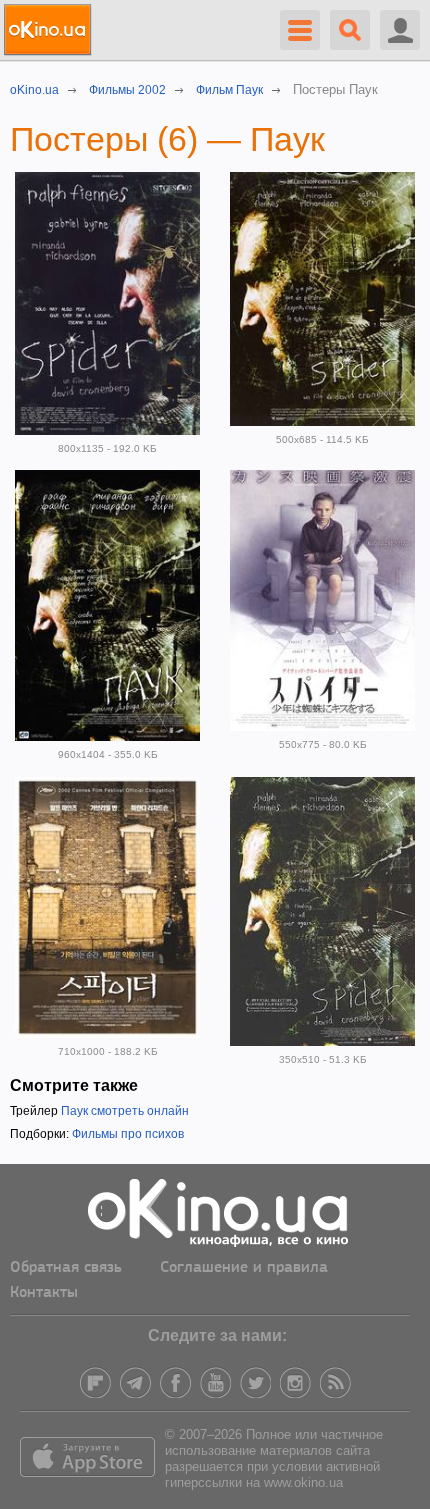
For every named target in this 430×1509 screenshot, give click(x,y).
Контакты (44, 1293)
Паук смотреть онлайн (125, 1111)
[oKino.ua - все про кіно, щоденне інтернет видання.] (50, 30)
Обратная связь (66, 1268)
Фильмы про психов (128, 1134)
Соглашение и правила (244, 1268)
